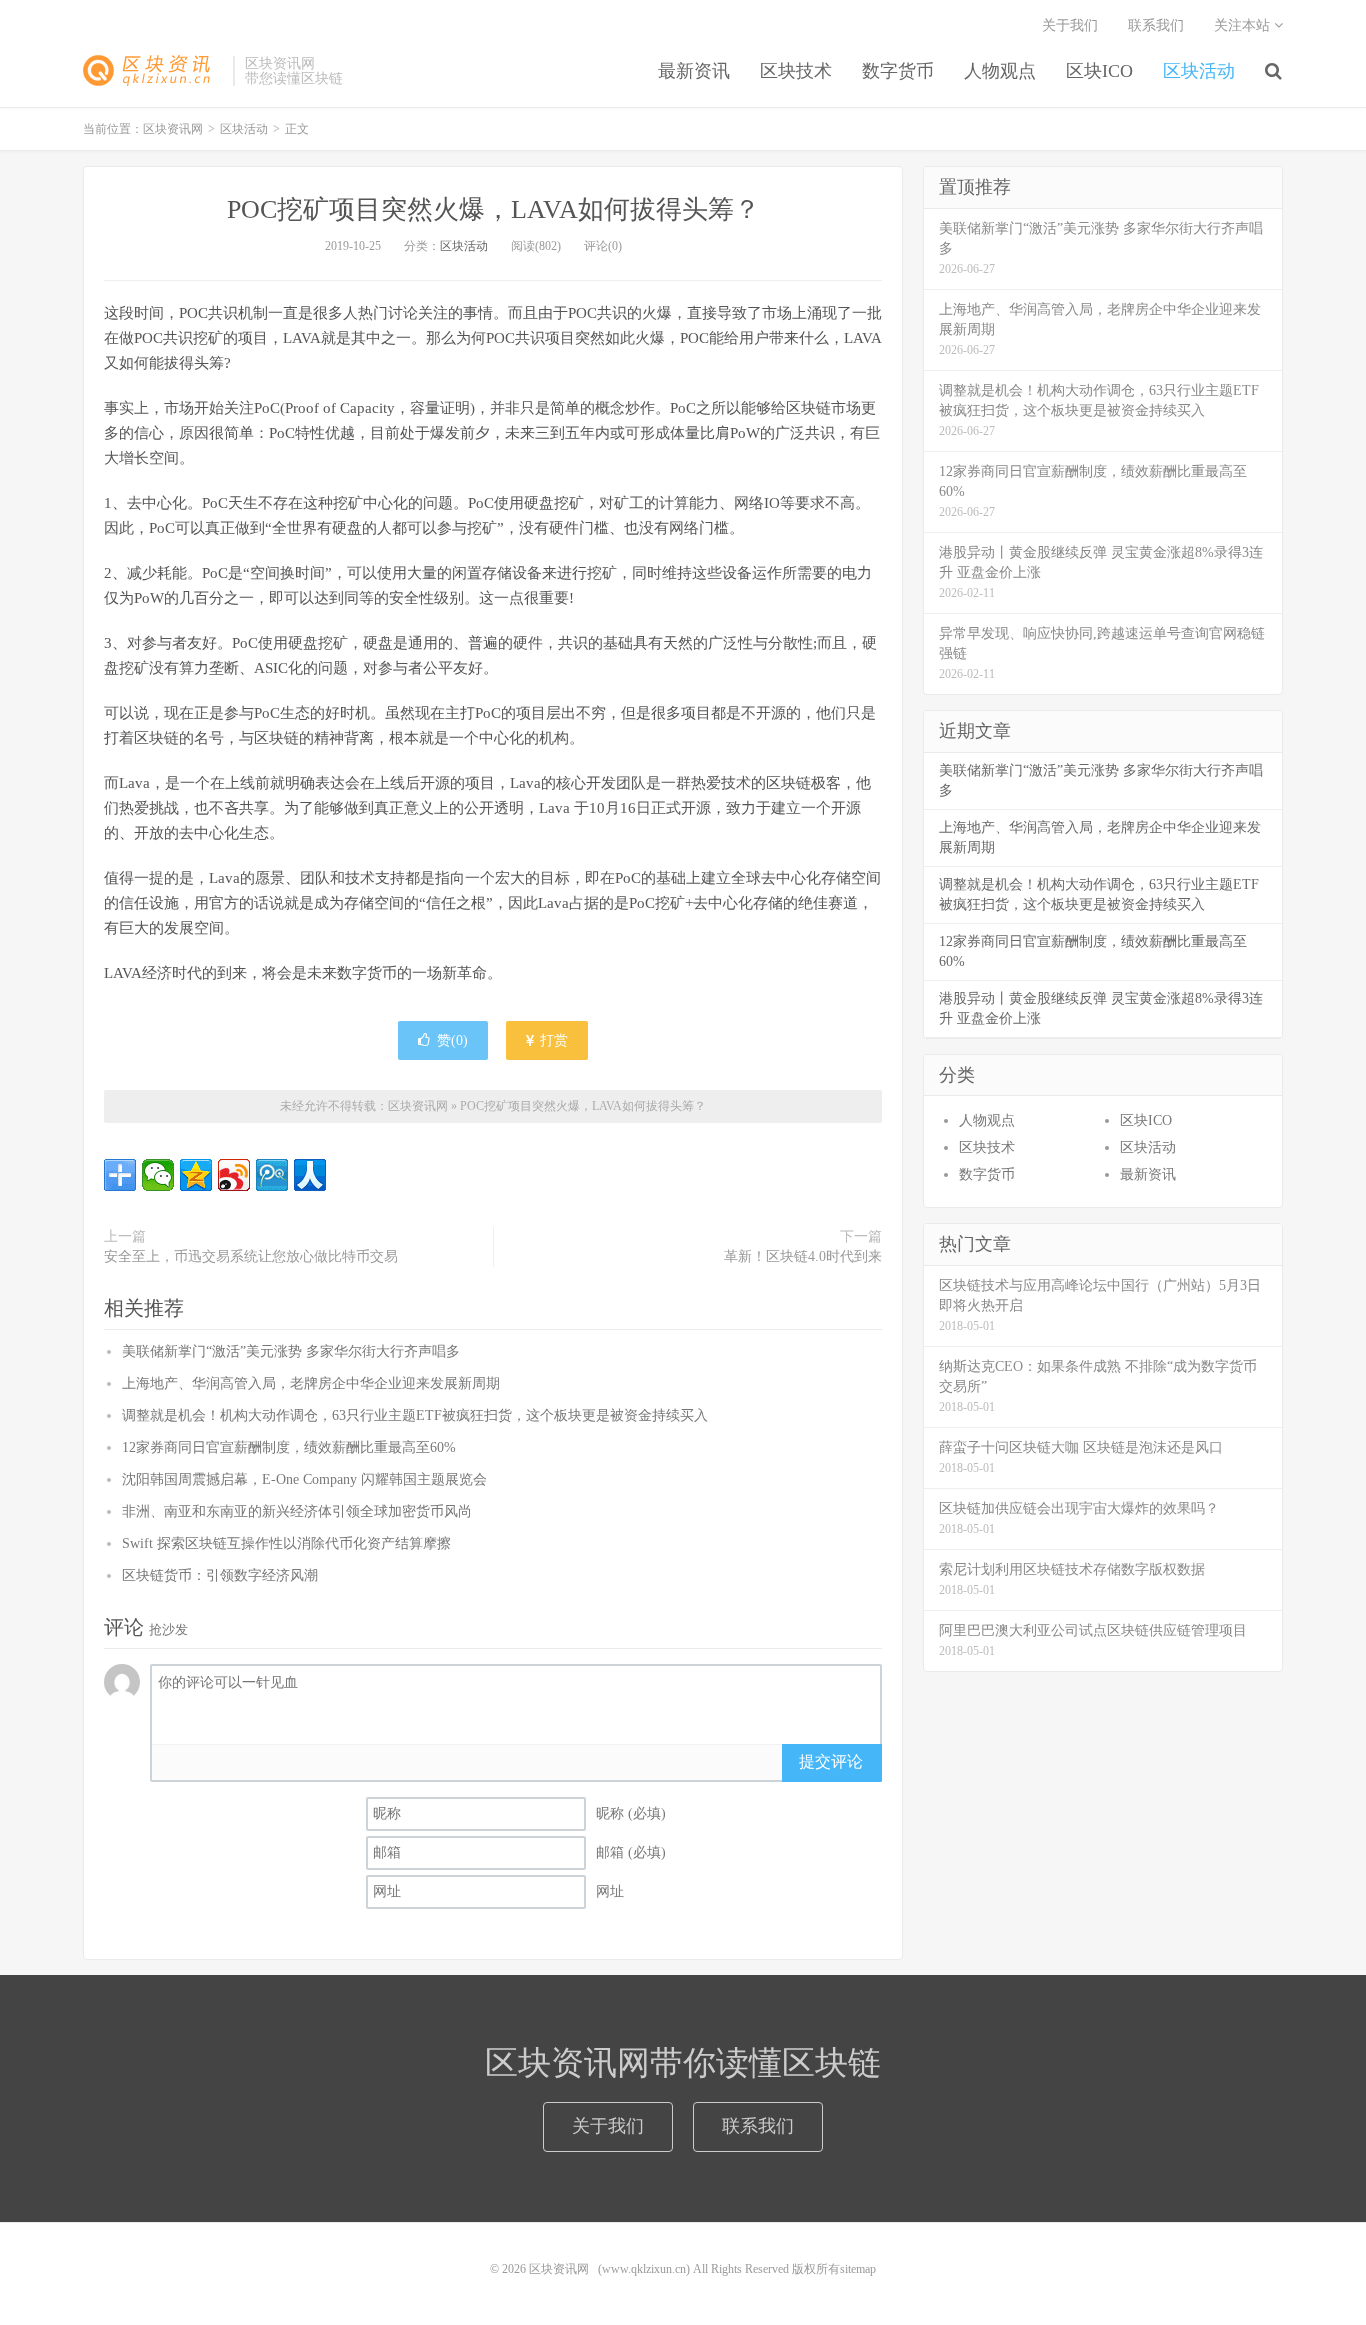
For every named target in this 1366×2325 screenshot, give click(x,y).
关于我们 (1070, 25)
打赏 (552, 1040)
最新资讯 (694, 71)
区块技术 (796, 71)
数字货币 (898, 71)
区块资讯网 (153, 71)
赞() (452, 1040)
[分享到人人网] (310, 1175)
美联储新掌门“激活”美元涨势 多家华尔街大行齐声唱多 (291, 1351)
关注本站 (1244, 25)
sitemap (858, 2269)
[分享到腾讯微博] (272, 1175)
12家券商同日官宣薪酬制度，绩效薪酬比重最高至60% (289, 1447)
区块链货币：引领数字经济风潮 (220, 1575)
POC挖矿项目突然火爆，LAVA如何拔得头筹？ (493, 209)
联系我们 (1156, 25)
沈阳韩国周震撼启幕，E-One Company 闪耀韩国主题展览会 (304, 1479)
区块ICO (1099, 71)
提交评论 (831, 1761)
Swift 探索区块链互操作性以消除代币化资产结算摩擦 (286, 1543)
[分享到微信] (158, 1175)
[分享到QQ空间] (196, 1175)
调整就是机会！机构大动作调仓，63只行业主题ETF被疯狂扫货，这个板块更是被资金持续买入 (415, 1415)
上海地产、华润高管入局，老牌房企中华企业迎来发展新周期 (311, 1383)
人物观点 (1000, 71)
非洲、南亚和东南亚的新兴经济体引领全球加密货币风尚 (297, 1511)
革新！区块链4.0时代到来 (803, 1256)
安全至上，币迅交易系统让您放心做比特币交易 (251, 1256)
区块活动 (1199, 71)
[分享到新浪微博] (234, 1175)
